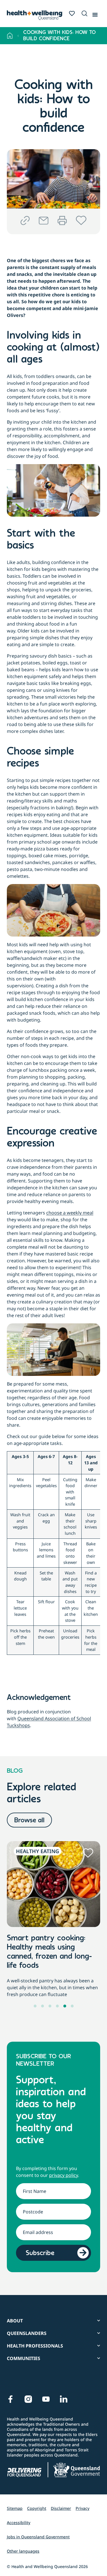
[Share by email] (44, 221)
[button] (83, 14)
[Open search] (84, 13)
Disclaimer (61, 2508)
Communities (24, 2358)
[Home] (10, 36)
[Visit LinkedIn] (64, 2399)
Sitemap (15, 2508)
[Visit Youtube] (46, 2399)
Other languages (23, 2551)
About (15, 2321)
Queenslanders (27, 2333)
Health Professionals (35, 2346)
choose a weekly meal (70, 1213)
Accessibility (19, 2523)
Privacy (82, 2508)
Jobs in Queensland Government (38, 2537)
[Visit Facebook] (11, 2399)
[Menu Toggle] (95, 13)
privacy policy (63, 2175)
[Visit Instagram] (28, 2399)
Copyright (37, 2508)
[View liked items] (72, 13)
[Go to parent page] (18, 36)
